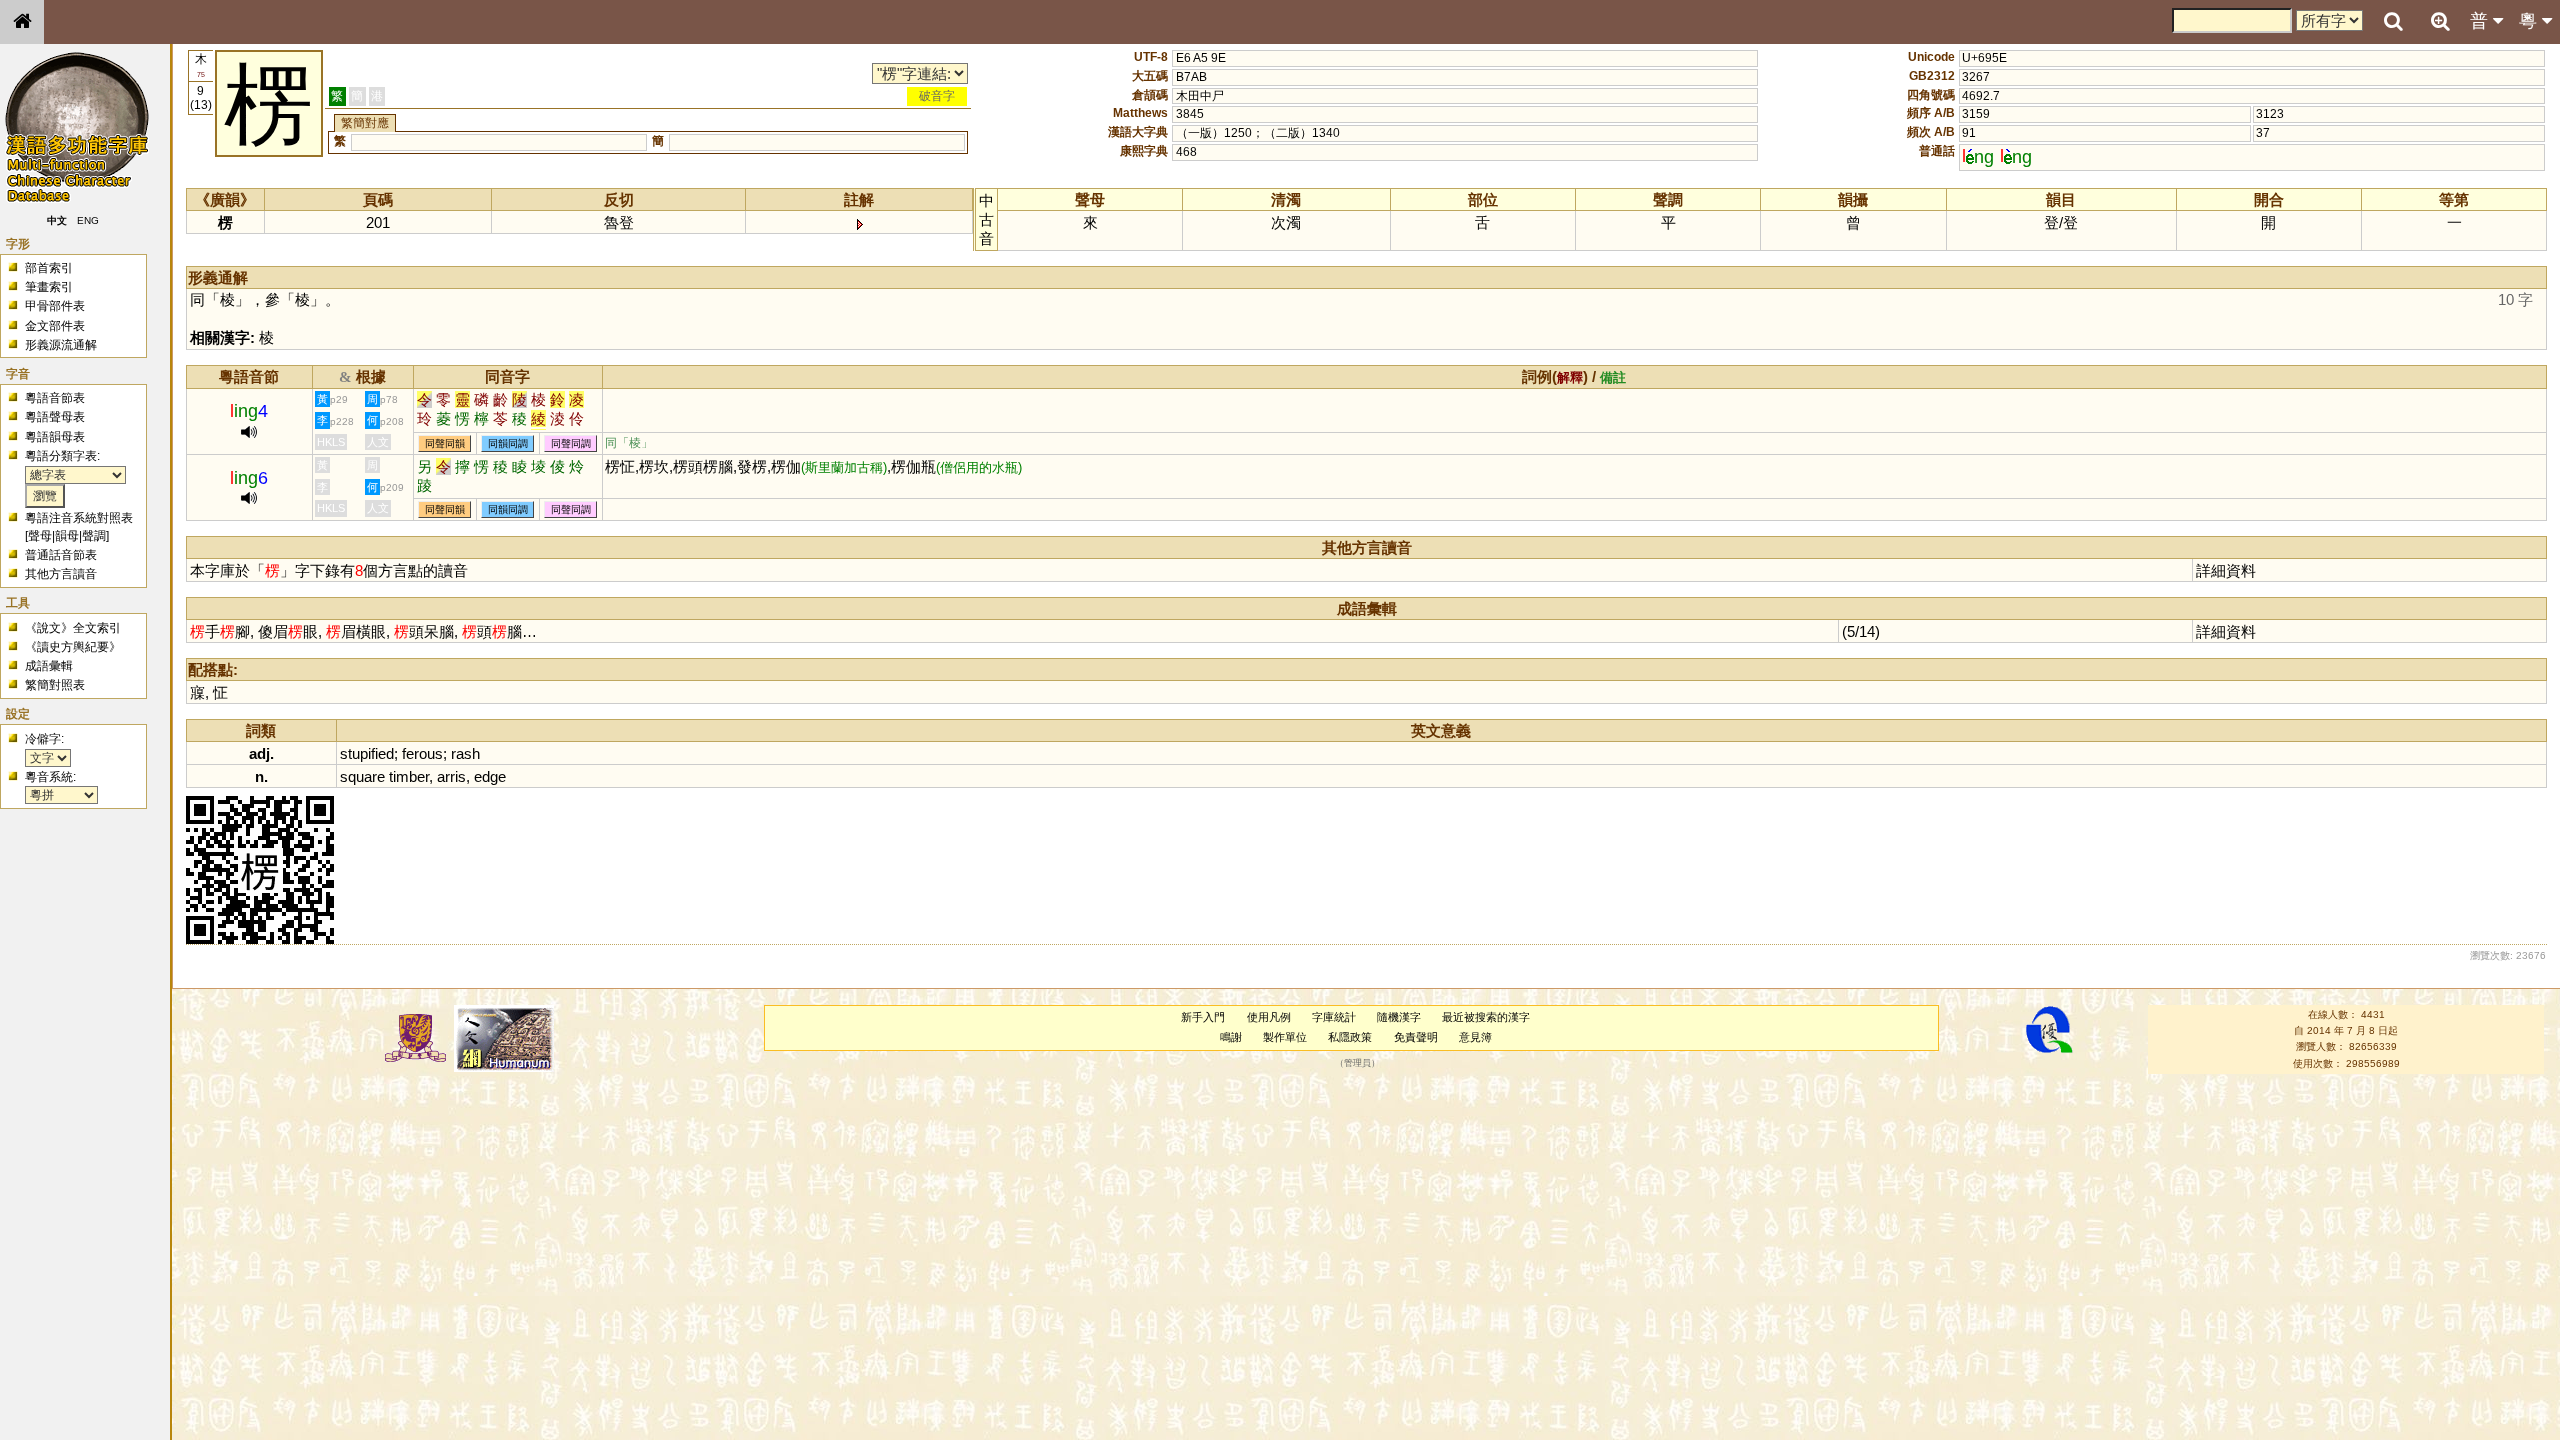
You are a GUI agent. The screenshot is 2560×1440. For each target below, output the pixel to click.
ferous (422, 753)
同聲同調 (571, 443)
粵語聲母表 (55, 417)
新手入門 (1203, 1017)
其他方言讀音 (61, 574)
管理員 (1357, 1063)
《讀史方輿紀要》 (73, 647)
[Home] (22, 22)
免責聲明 (1416, 1037)
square (362, 776)
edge (490, 776)
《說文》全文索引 (73, 628)
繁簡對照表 (55, 685)
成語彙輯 (49, 666)
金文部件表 (55, 326)
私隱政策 (1350, 1037)
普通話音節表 (61, 555)
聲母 (40, 536)
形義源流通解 (61, 345)
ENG (88, 220)
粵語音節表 (55, 398)
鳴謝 (1231, 1037)
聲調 (94, 536)
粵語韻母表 (55, 437)
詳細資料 (2226, 570)
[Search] (2393, 22)
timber (409, 776)
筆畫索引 (49, 287)
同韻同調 (508, 443)
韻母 (67, 536)
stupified (367, 753)
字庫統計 (1334, 1017)
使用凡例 (1269, 1017)
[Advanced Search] (2440, 21)
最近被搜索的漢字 (1486, 1017)
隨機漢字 (1399, 1017)
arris (451, 776)
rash (465, 753)
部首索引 (49, 268)
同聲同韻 (445, 443)
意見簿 (1475, 1037)
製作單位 (1285, 1037)
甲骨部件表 (55, 306)
